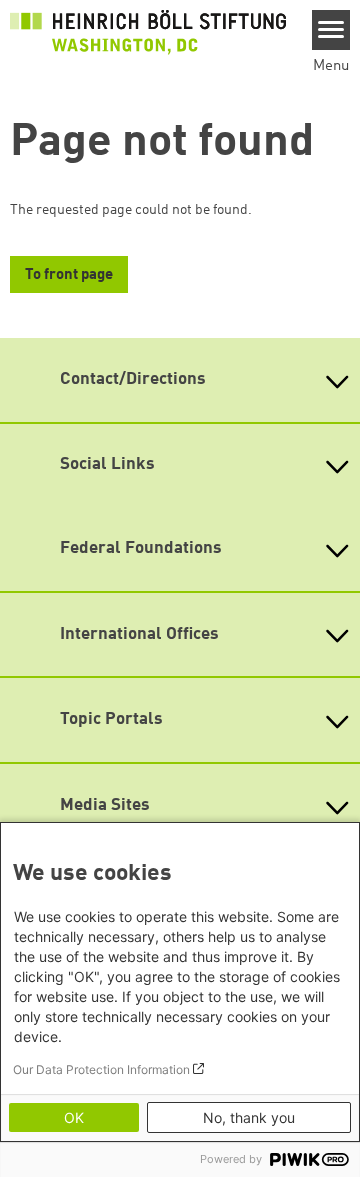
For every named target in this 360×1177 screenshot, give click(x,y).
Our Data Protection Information (101, 1069)
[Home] (148, 32)
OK (74, 1117)
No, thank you (249, 1117)
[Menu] (331, 30)
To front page (69, 275)
